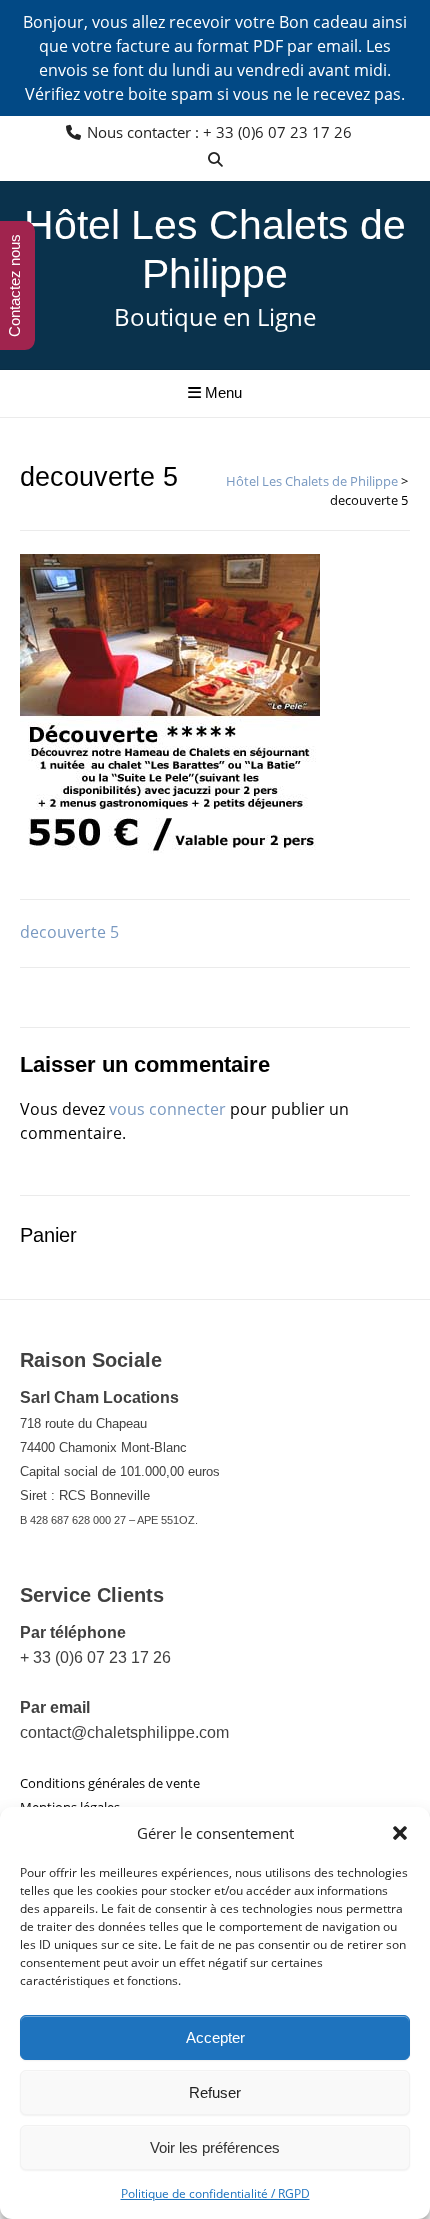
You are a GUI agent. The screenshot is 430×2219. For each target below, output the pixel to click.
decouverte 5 (69, 932)
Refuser (215, 2092)
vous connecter (167, 1109)
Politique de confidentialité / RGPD (215, 2193)
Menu (221, 392)
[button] (400, 1833)
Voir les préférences (215, 2147)
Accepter (215, 2037)
